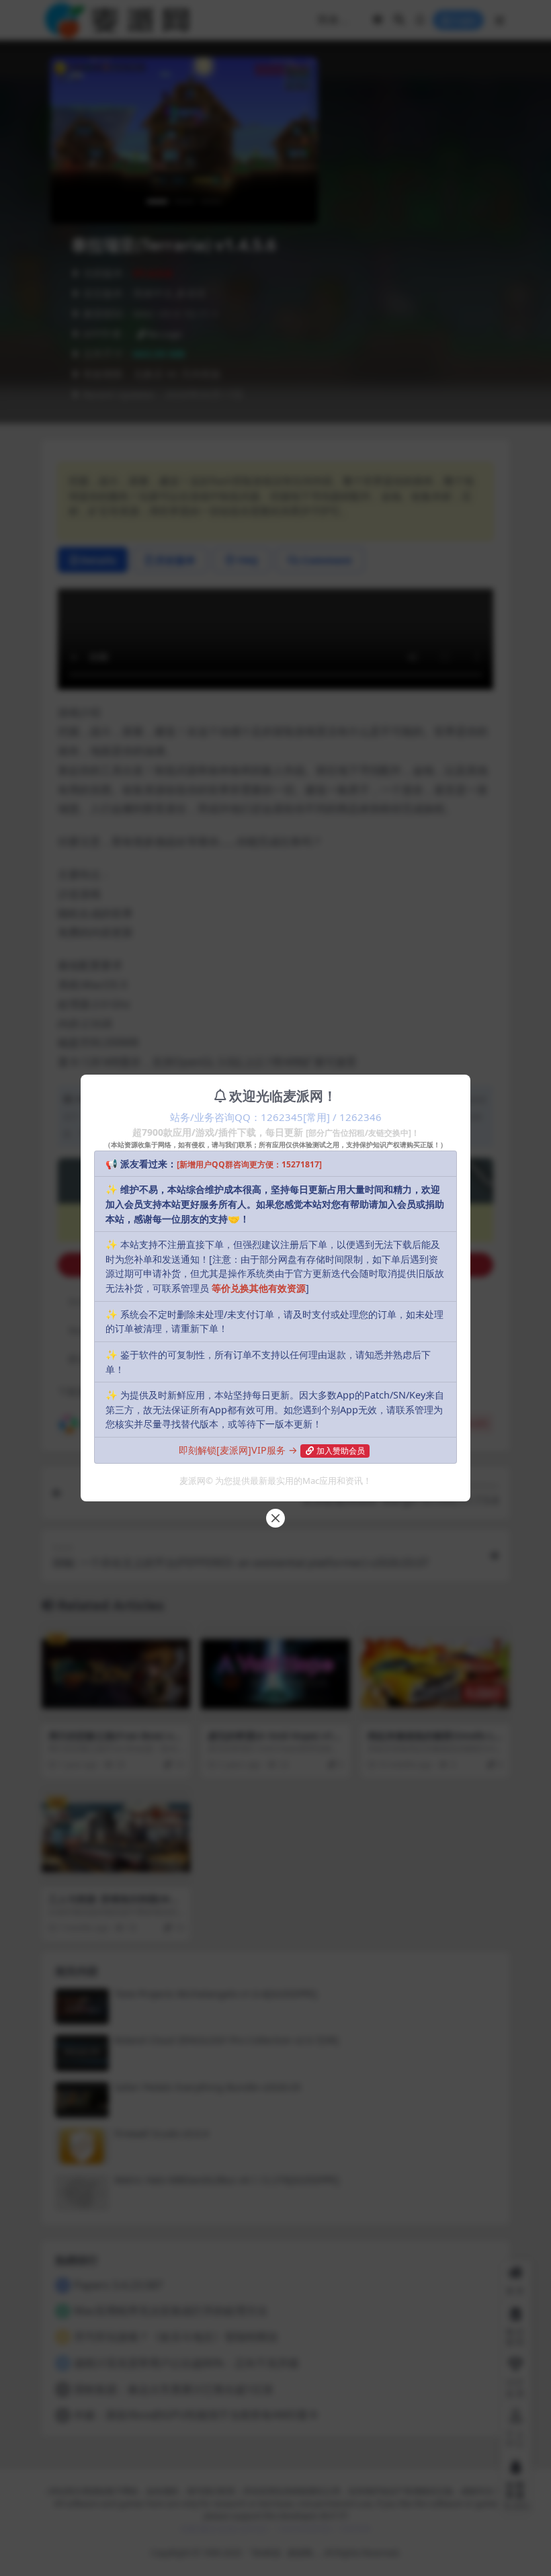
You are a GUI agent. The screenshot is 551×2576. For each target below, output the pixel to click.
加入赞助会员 (341, 1451)
